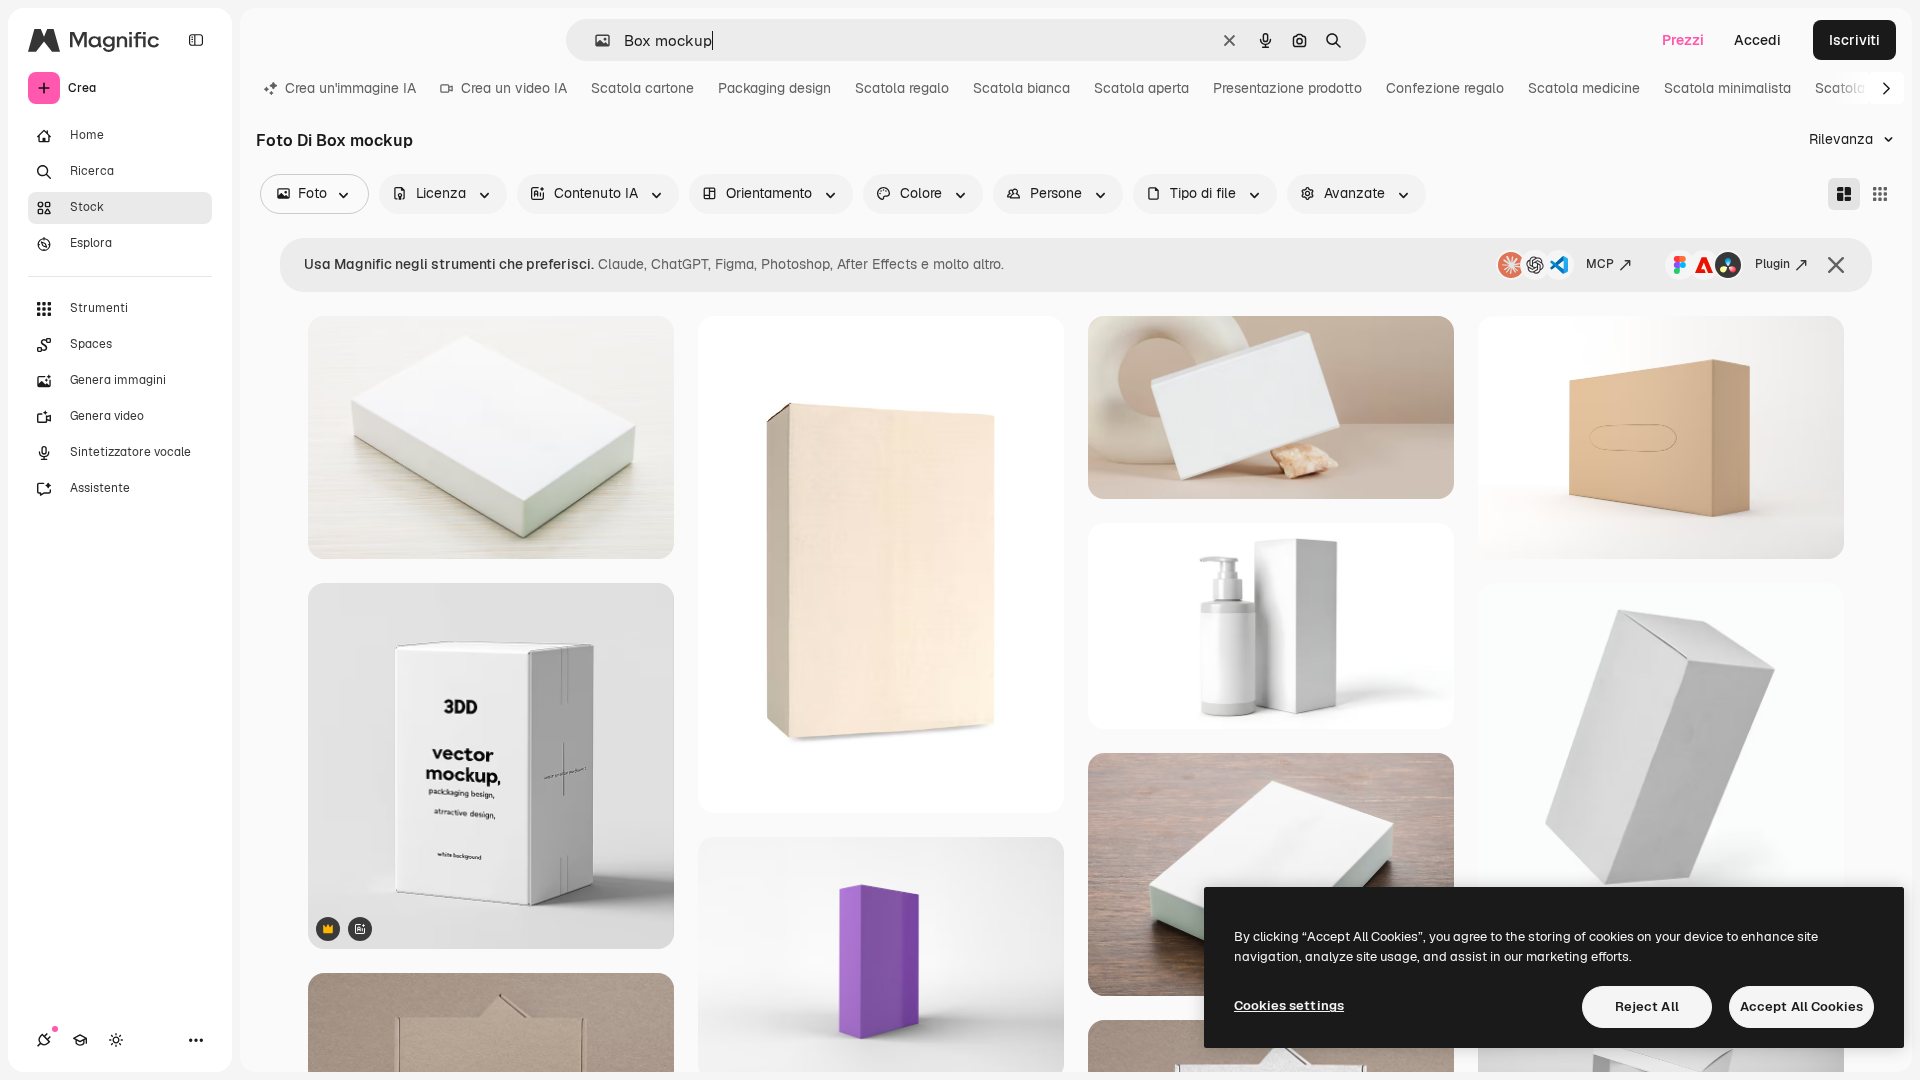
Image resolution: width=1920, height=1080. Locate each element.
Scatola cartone (642, 88)
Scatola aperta (1141, 88)
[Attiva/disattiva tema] (116, 1040)
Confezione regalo (1445, 88)
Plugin (1772, 264)
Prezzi (1683, 40)
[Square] (1880, 194)
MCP (1600, 264)
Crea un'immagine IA (350, 88)
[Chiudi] (1836, 265)
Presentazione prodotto (1287, 88)
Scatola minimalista (1727, 88)
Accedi (1757, 40)
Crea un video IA (514, 88)
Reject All (1647, 1006)
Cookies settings (1289, 1005)
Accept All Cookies (1801, 1006)
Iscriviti (1854, 40)
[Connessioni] (44, 1040)
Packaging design (774, 88)
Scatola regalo (902, 88)
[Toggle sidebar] (196, 40)
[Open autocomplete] (594, 40)
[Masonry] (1844, 194)
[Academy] (80, 1040)
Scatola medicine (1584, 88)
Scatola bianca (1021, 88)
